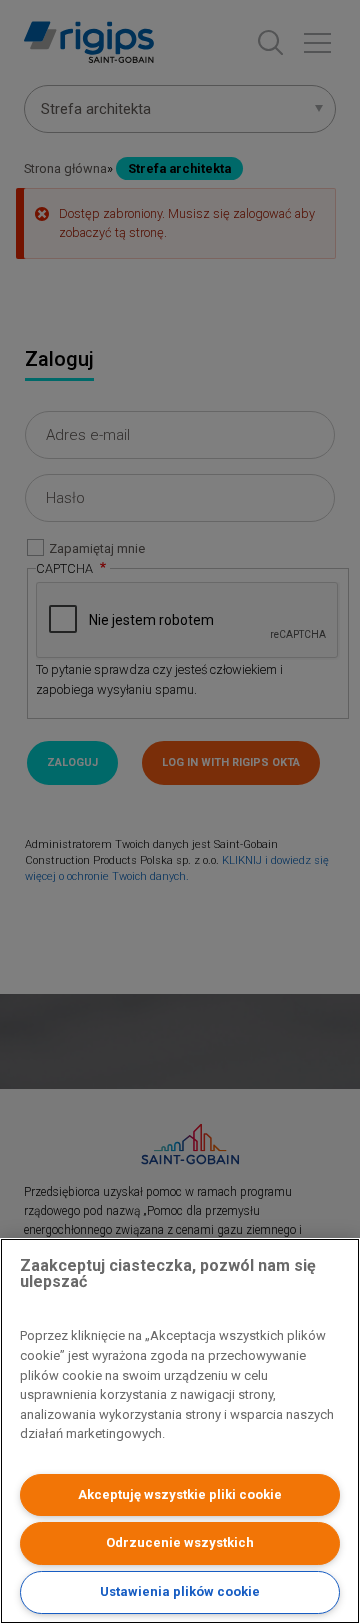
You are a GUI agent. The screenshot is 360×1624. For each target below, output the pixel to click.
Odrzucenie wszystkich (180, 1542)
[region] (180, 1431)
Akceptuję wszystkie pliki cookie (180, 1494)
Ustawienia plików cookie (180, 1591)
